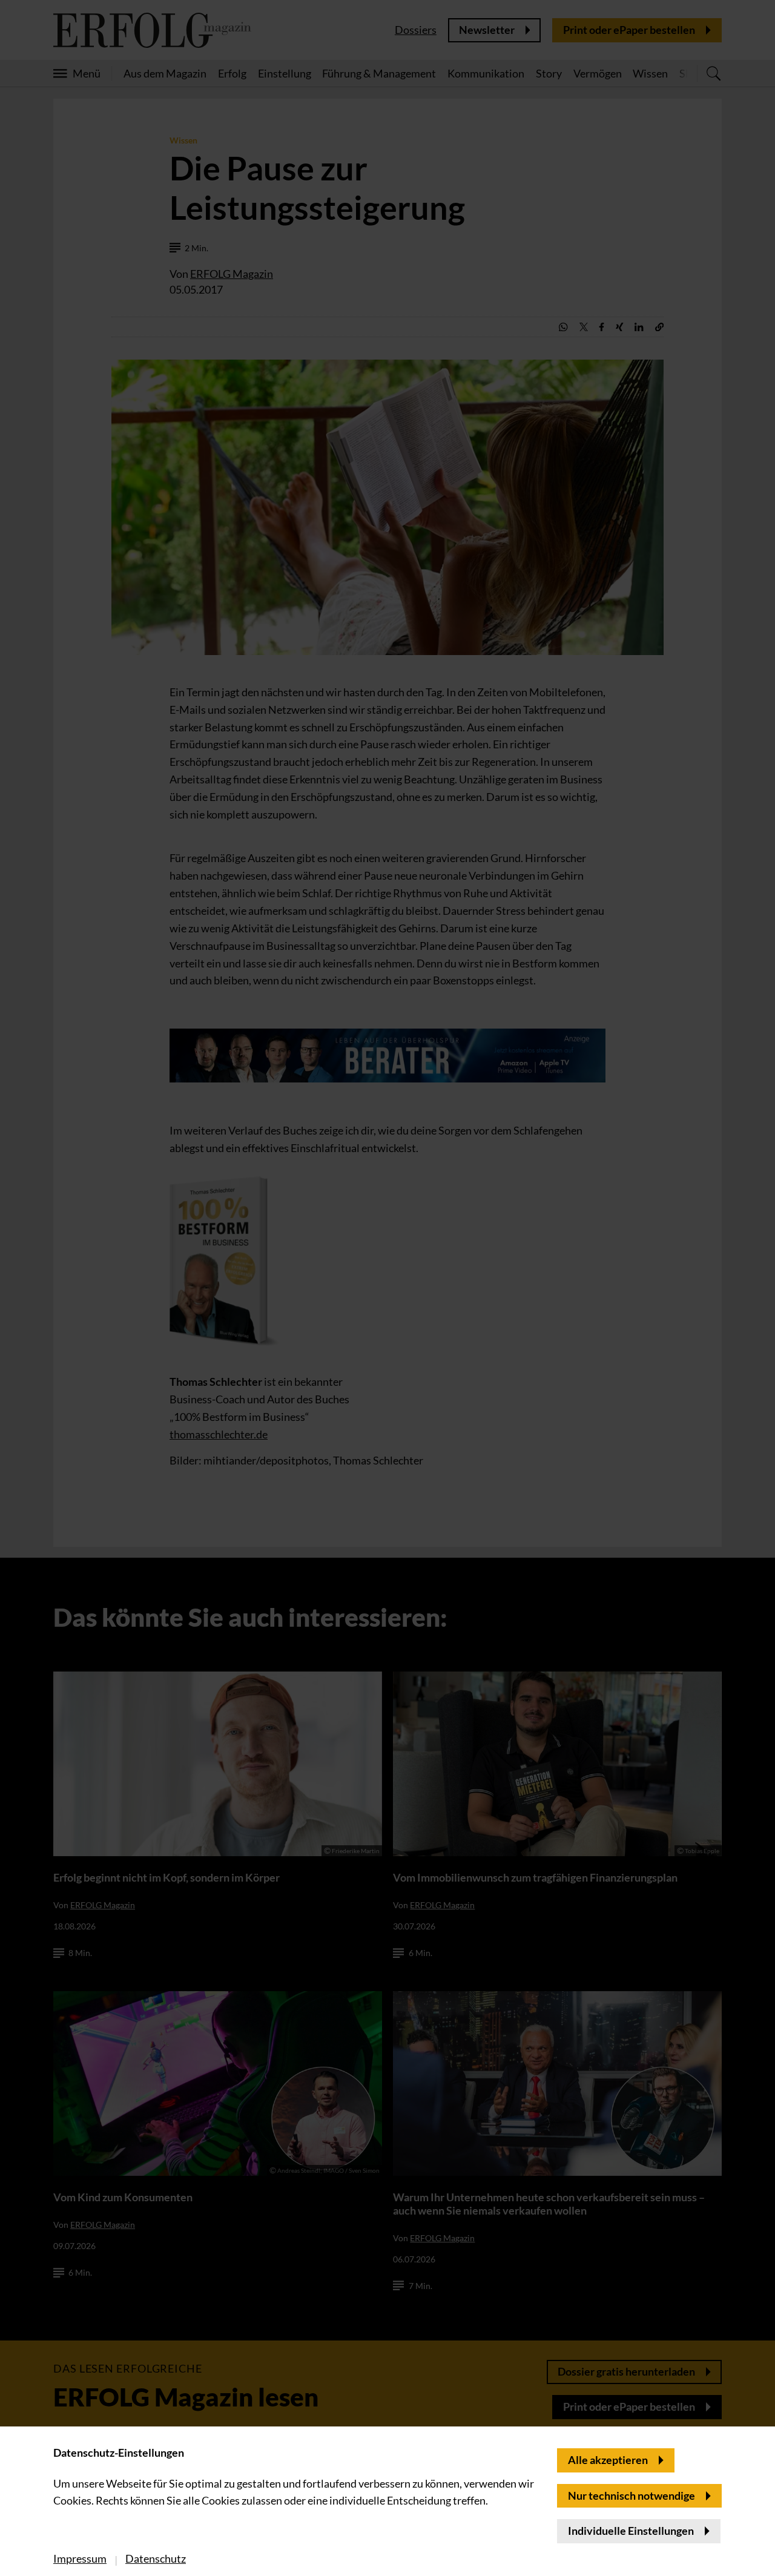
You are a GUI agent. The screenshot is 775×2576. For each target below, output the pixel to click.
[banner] (387, 1288)
